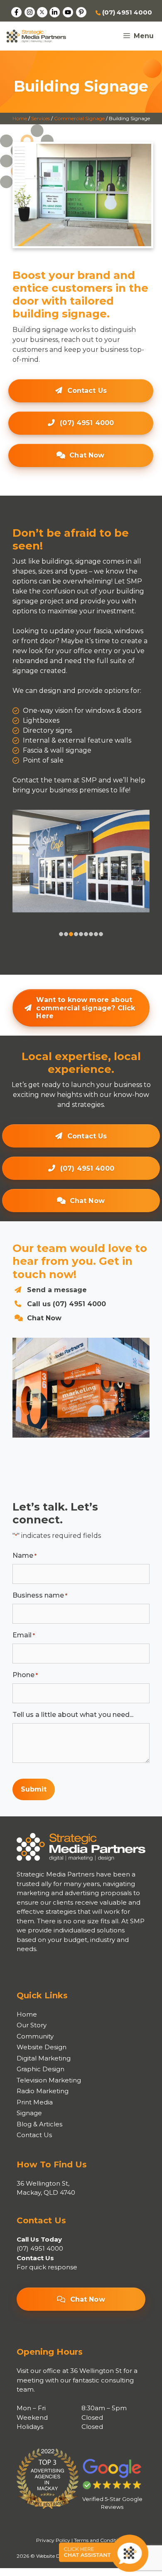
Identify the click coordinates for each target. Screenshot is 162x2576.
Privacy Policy (53, 2540)
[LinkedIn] (55, 12)
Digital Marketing (44, 2058)
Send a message (57, 1290)
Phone (25, 1675)
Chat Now (87, 455)
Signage (29, 2113)
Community (35, 2036)
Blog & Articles (39, 2124)
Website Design (42, 2047)
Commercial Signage (79, 118)
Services (40, 118)
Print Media (35, 2102)
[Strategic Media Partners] (36, 36)
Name (25, 1556)
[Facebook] (16, 12)
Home (20, 118)
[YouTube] (68, 12)
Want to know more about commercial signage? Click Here (86, 1008)
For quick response (47, 2267)
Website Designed (57, 2556)
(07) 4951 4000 (126, 12)
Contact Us (87, 391)
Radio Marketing (43, 2091)
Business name (40, 1595)
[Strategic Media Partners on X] (42, 12)
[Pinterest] (81, 12)
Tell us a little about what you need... (73, 1715)
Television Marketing (49, 2080)
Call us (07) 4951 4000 (66, 1304)
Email (24, 1635)
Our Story (32, 2025)
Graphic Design (40, 2069)
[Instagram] (30, 12)
